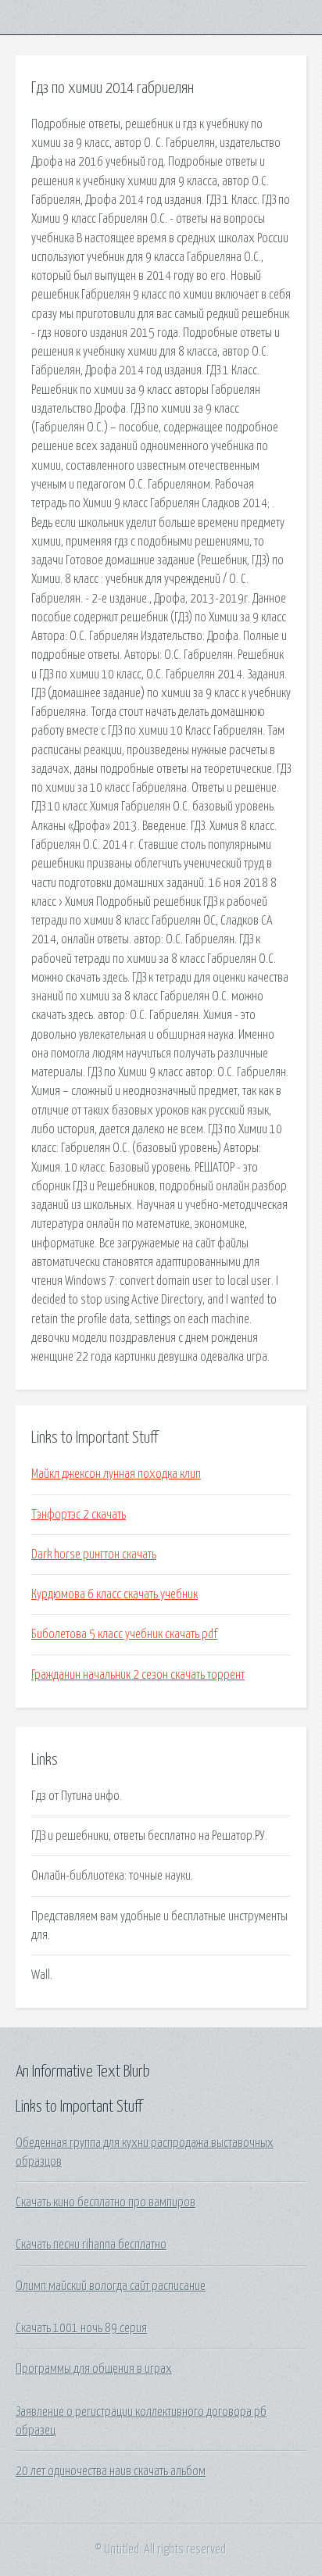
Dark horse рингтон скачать (94, 1555)
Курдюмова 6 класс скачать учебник (114, 1594)
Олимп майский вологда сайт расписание (111, 2286)
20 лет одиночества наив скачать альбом (111, 2471)
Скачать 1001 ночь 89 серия (81, 2328)
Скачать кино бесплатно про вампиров (106, 2202)
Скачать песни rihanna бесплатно (91, 2245)
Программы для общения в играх (94, 2369)
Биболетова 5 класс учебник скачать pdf (124, 1634)
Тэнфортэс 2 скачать (79, 1515)
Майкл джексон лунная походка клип (116, 1474)
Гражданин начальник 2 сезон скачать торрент (138, 1675)
